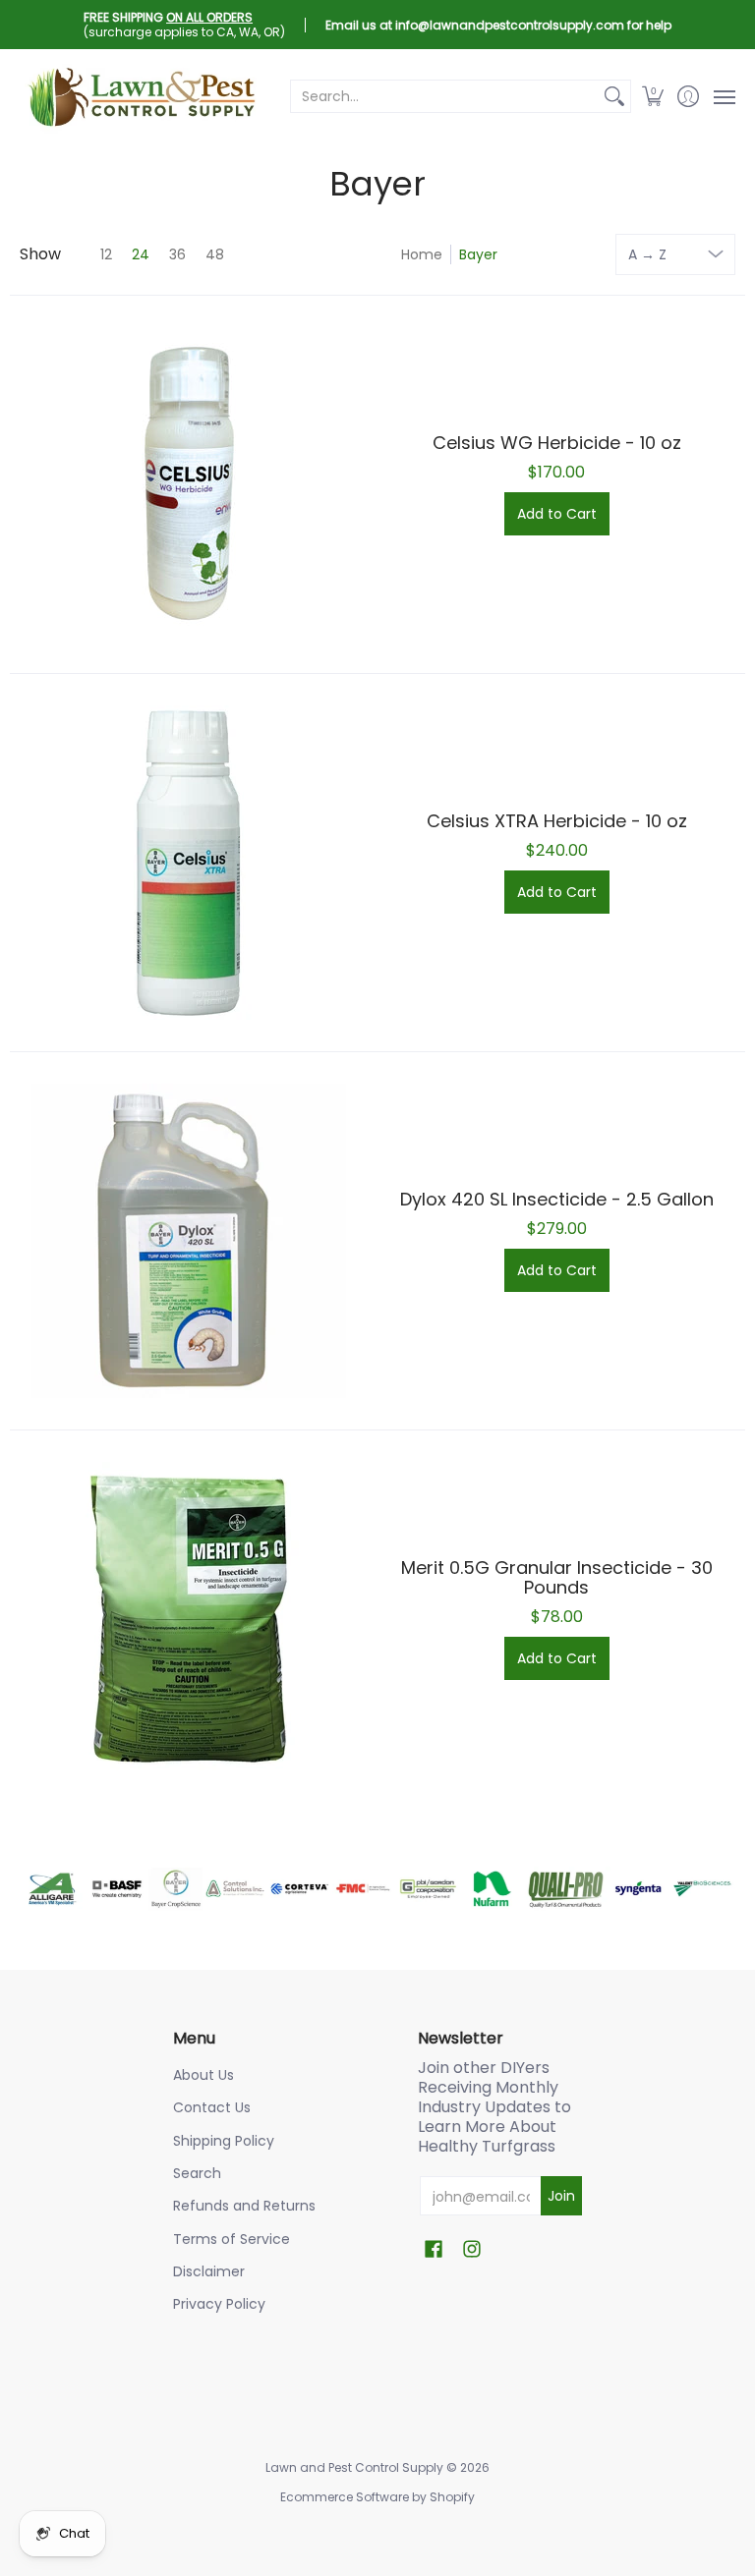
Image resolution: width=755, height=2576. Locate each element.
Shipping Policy (224, 2141)
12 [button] (106, 254)
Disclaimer (209, 2271)
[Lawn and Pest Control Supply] (143, 96)
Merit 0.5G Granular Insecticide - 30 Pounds (557, 1577)
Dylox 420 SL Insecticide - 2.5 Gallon (557, 1199)
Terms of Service (232, 2239)
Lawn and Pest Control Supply (354, 2467)
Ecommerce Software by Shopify (377, 2497)
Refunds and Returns (244, 2206)
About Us (203, 2075)
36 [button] (177, 254)
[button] (653, 96)
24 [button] (141, 254)
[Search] (614, 96)
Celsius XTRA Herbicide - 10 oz (557, 821)
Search (197, 2173)
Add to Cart (557, 514)
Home (422, 254)
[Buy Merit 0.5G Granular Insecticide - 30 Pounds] (189, 1619)
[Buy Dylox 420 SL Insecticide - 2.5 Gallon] (189, 1241)
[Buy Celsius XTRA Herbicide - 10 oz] (189, 863)
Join (561, 2196)
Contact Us (212, 2107)
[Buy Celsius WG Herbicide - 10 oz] (189, 484)
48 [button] (215, 254)
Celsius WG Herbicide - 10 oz (557, 443)
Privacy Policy (219, 2304)
